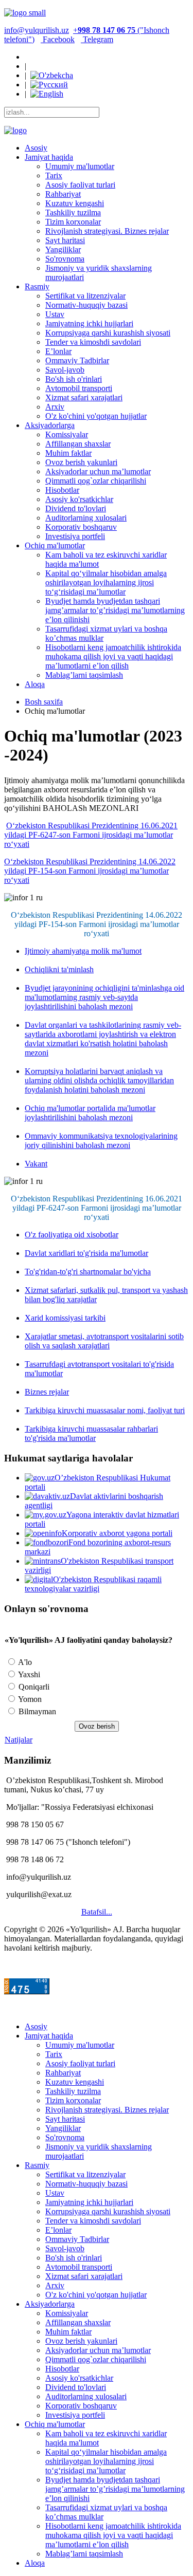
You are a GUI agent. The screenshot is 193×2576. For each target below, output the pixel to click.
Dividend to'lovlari (76, 508)
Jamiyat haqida (49, 157)
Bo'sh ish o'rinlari (74, 379)
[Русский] (49, 85)
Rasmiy (37, 286)
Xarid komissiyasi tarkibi (65, 1318)
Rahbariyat (63, 194)
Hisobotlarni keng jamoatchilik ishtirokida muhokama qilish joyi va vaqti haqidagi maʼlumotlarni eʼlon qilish (113, 656)
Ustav (55, 314)
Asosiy (36, 148)
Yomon (29, 1699)
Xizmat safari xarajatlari (84, 397)
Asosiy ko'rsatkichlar (79, 499)
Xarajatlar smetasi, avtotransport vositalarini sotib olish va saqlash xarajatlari (104, 1341)
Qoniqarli (33, 1687)
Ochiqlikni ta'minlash (59, 969)
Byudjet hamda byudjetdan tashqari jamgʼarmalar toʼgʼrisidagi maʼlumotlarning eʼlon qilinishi (115, 610)
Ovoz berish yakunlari (81, 462)
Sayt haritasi (65, 240)
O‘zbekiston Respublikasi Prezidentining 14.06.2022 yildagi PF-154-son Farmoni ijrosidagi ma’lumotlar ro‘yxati (90, 871)
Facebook (58, 39)
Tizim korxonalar (73, 222)
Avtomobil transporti (79, 388)
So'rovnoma (65, 259)
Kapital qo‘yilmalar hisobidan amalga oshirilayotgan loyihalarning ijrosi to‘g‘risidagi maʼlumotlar (106, 582)
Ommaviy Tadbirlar (77, 360)
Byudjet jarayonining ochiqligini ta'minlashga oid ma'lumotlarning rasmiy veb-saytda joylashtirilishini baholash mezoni (104, 997)
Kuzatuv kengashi (75, 203)
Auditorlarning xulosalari (86, 518)
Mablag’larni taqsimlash (84, 675)
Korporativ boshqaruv (81, 527)
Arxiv (55, 407)
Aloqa (35, 684)
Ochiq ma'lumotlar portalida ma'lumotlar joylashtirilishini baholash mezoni (90, 1113)
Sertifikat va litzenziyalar (85, 296)
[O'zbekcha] (52, 75)
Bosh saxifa (44, 702)
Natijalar (19, 1740)
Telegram (97, 39)
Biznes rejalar (47, 1392)
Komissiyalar (67, 434)
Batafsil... (97, 1912)
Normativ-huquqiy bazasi (86, 305)
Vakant (36, 1164)
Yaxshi (28, 1674)
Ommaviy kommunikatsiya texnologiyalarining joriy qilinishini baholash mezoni (101, 1141)
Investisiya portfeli (75, 536)
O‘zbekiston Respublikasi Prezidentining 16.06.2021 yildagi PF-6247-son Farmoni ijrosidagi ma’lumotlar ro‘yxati (91, 835)
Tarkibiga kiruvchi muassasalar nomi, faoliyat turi (105, 1410)
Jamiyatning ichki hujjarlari (89, 323)
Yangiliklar (63, 249)
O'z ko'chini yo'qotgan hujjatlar (96, 416)
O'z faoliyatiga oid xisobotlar (72, 1235)
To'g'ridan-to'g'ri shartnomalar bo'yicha (88, 1272)
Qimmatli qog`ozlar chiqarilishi (96, 481)
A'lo (24, 1662)
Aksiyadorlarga (50, 425)
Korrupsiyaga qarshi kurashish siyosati (108, 333)
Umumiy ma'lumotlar (80, 166)
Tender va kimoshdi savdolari (93, 342)
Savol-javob (65, 370)
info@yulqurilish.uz (37, 30)
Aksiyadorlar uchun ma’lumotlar (98, 471)
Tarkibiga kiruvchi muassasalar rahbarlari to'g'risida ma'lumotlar (91, 1433)
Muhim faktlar (68, 453)
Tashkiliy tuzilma (73, 212)
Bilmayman (36, 1711)
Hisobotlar (62, 490)
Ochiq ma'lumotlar (55, 545)
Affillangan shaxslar (78, 444)
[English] (47, 94)
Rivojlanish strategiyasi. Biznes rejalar (107, 231)
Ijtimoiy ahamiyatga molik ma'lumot (83, 951)
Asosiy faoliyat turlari (80, 185)
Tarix (54, 175)
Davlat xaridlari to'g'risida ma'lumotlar (86, 1253)
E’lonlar (58, 351)
